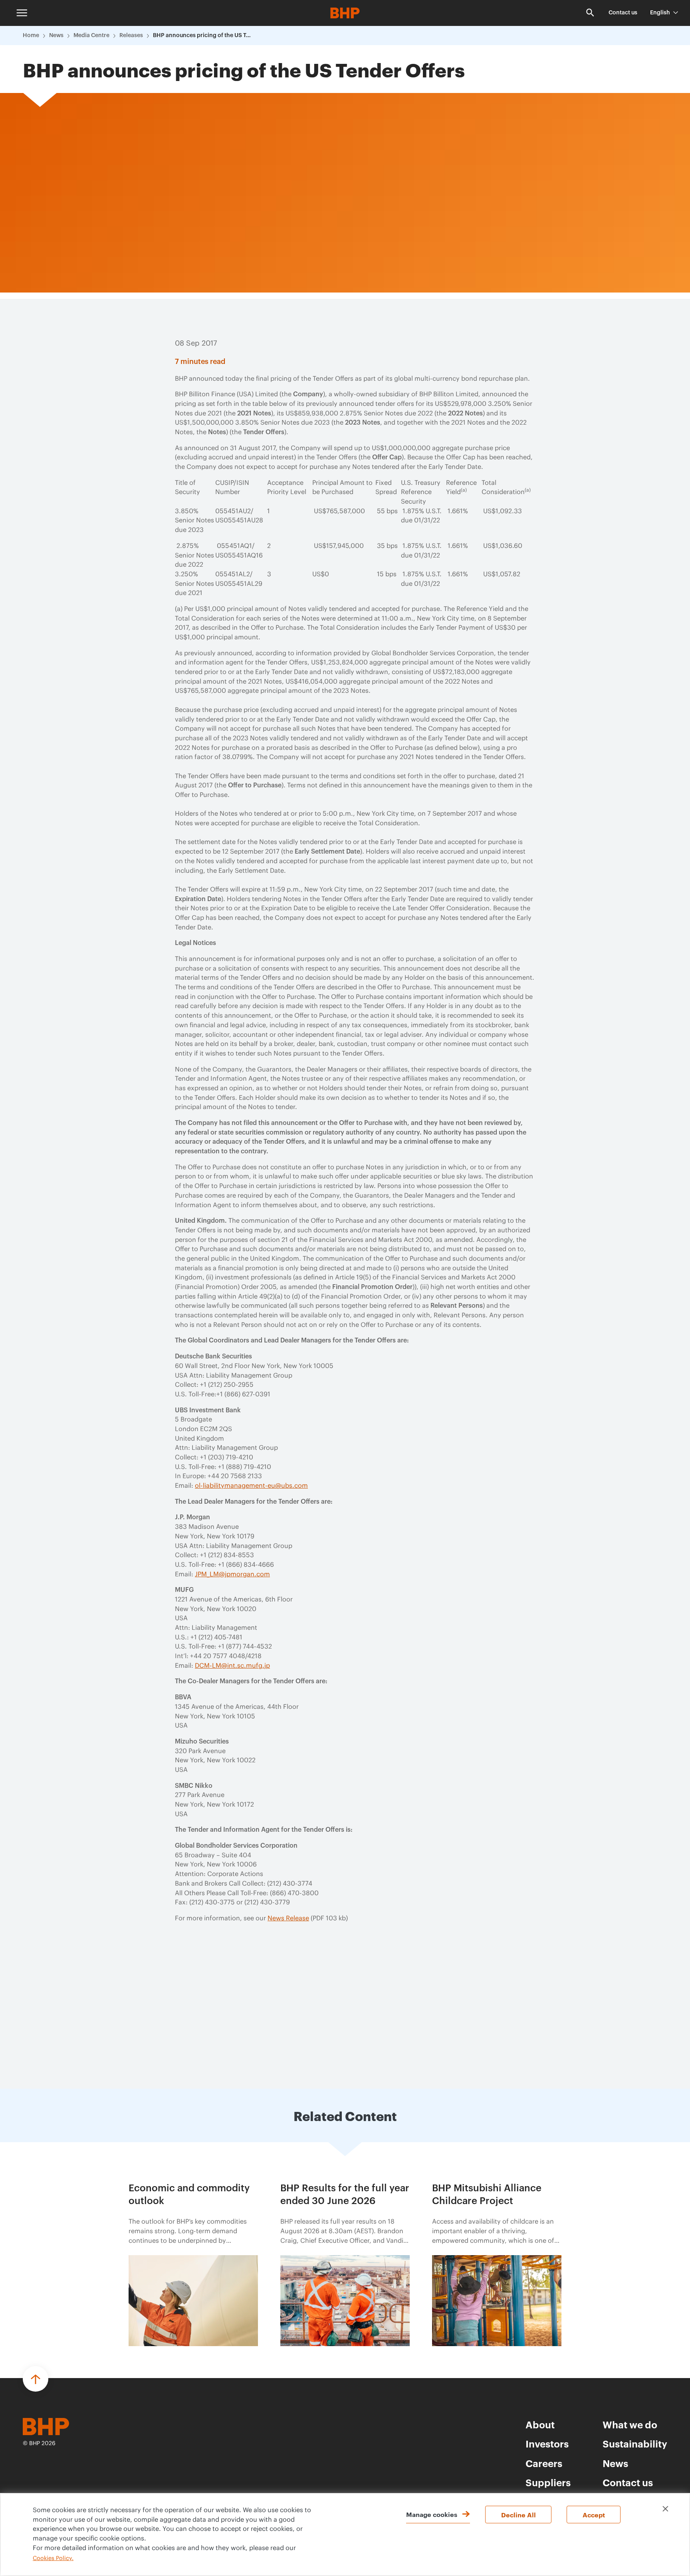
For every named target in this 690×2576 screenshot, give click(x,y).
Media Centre (91, 36)
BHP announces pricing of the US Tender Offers (203, 36)
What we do (630, 2424)
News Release (288, 1918)
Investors (547, 2444)
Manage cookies (432, 2514)
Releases (131, 36)
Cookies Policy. (53, 2558)
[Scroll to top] (36, 2379)
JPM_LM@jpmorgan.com (232, 1574)
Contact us (623, 13)
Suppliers (548, 2482)
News (56, 36)
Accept (594, 2515)
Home (31, 36)
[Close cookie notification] (665, 2509)
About (540, 2424)
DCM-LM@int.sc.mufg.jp (232, 1666)
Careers (544, 2463)
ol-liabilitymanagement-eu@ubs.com (251, 1486)
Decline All (518, 2515)
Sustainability (635, 2444)
